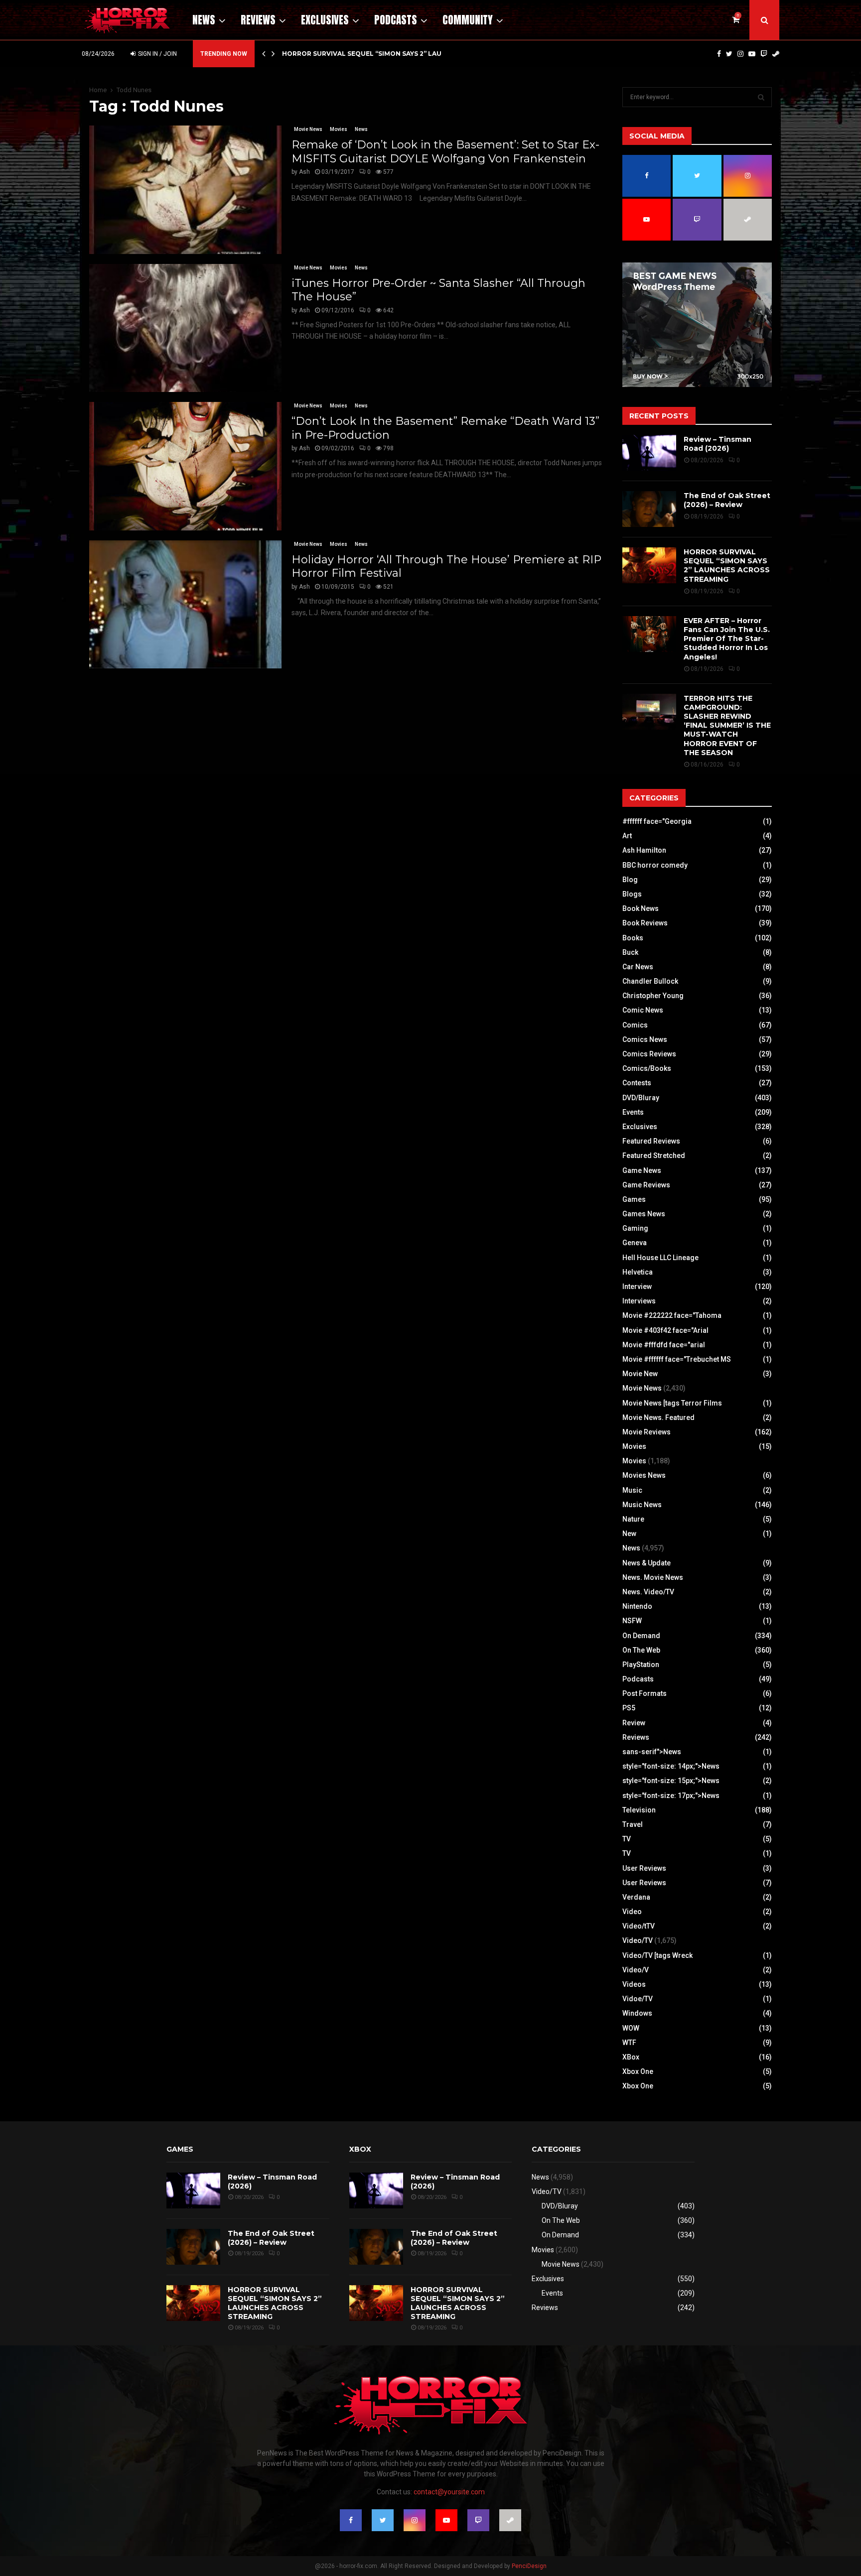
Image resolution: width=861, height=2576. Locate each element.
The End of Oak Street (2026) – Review (727, 500)
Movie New (640, 1374)
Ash (304, 172)
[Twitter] (729, 54)
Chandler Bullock (650, 981)
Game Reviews (646, 1185)
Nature (633, 1519)
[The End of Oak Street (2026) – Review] (649, 509)
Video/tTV (639, 1926)
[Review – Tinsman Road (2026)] (649, 453)
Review (634, 1723)
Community (468, 20)
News (204, 20)
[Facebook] (719, 54)
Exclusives (325, 20)
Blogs (632, 894)
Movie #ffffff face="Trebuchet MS (677, 1359)
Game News (642, 1170)
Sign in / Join (157, 54)
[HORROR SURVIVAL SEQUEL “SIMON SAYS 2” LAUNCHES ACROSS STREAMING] (649, 565)
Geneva (635, 1243)
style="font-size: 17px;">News (671, 1796)
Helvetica (638, 1272)
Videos (634, 1984)
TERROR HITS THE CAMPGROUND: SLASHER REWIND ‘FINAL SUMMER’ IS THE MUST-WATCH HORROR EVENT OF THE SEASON (727, 725)
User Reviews (644, 1868)
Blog (630, 880)
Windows (637, 2013)
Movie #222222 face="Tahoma (672, 1315)
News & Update (646, 1563)
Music (632, 1490)
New (629, 1534)
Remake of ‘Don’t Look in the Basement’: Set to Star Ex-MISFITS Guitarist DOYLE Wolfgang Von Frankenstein (445, 152)
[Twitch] (764, 54)
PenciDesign (529, 2566)
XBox (631, 2057)
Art (627, 836)
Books (633, 938)
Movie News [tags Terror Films (672, 1403)
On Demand (641, 1636)
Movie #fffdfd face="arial (664, 1345)
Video (632, 1912)
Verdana (636, 1897)
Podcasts (396, 20)
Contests (637, 1083)
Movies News (644, 1475)
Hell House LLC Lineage (660, 1258)
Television (639, 1810)
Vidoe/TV (638, 1999)
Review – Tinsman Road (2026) (717, 444)
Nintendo (637, 1606)
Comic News (643, 1010)
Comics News (645, 1039)
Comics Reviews (649, 1054)
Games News (644, 1214)
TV (627, 1839)
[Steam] (776, 54)
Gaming (635, 1228)
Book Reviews (645, 923)
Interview (637, 1287)
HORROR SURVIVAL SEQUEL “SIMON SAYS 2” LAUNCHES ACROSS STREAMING (727, 566)
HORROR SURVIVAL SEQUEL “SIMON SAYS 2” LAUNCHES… (375, 54)
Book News (641, 908)
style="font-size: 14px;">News (671, 1766)
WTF (629, 2043)
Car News (638, 967)
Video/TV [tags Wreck (657, 1955)
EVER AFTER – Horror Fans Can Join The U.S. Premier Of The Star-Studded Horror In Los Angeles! (727, 639)
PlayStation (641, 1665)
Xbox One (638, 2071)
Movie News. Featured (658, 1417)
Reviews (258, 20)
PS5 (629, 1708)
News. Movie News (653, 1577)
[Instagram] (740, 54)
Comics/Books (647, 1068)
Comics (635, 1025)
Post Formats (645, 1693)
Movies (339, 129)
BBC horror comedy (655, 865)
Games (634, 1199)
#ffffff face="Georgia (657, 821)
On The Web (641, 1650)
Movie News (308, 129)
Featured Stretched (654, 1156)
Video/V (636, 1970)
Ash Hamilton (644, 850)
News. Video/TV (648, 1592)
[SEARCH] (761, 97)
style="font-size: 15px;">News (671, 1781)
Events (633, 1112)
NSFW (632, 1621)
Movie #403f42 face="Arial (665, 1330)
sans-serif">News (652, 1752)
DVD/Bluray (641, 1098)
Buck (630, 952)
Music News (642, 1505)
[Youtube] (752, 54)
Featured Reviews (651, 1141)
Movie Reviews (646, 1432)
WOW (631, 2028)
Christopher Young (653, 996)
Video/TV (638, 1940)
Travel (633, 1824)
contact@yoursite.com (449, 2492)
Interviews (639, 1301)
